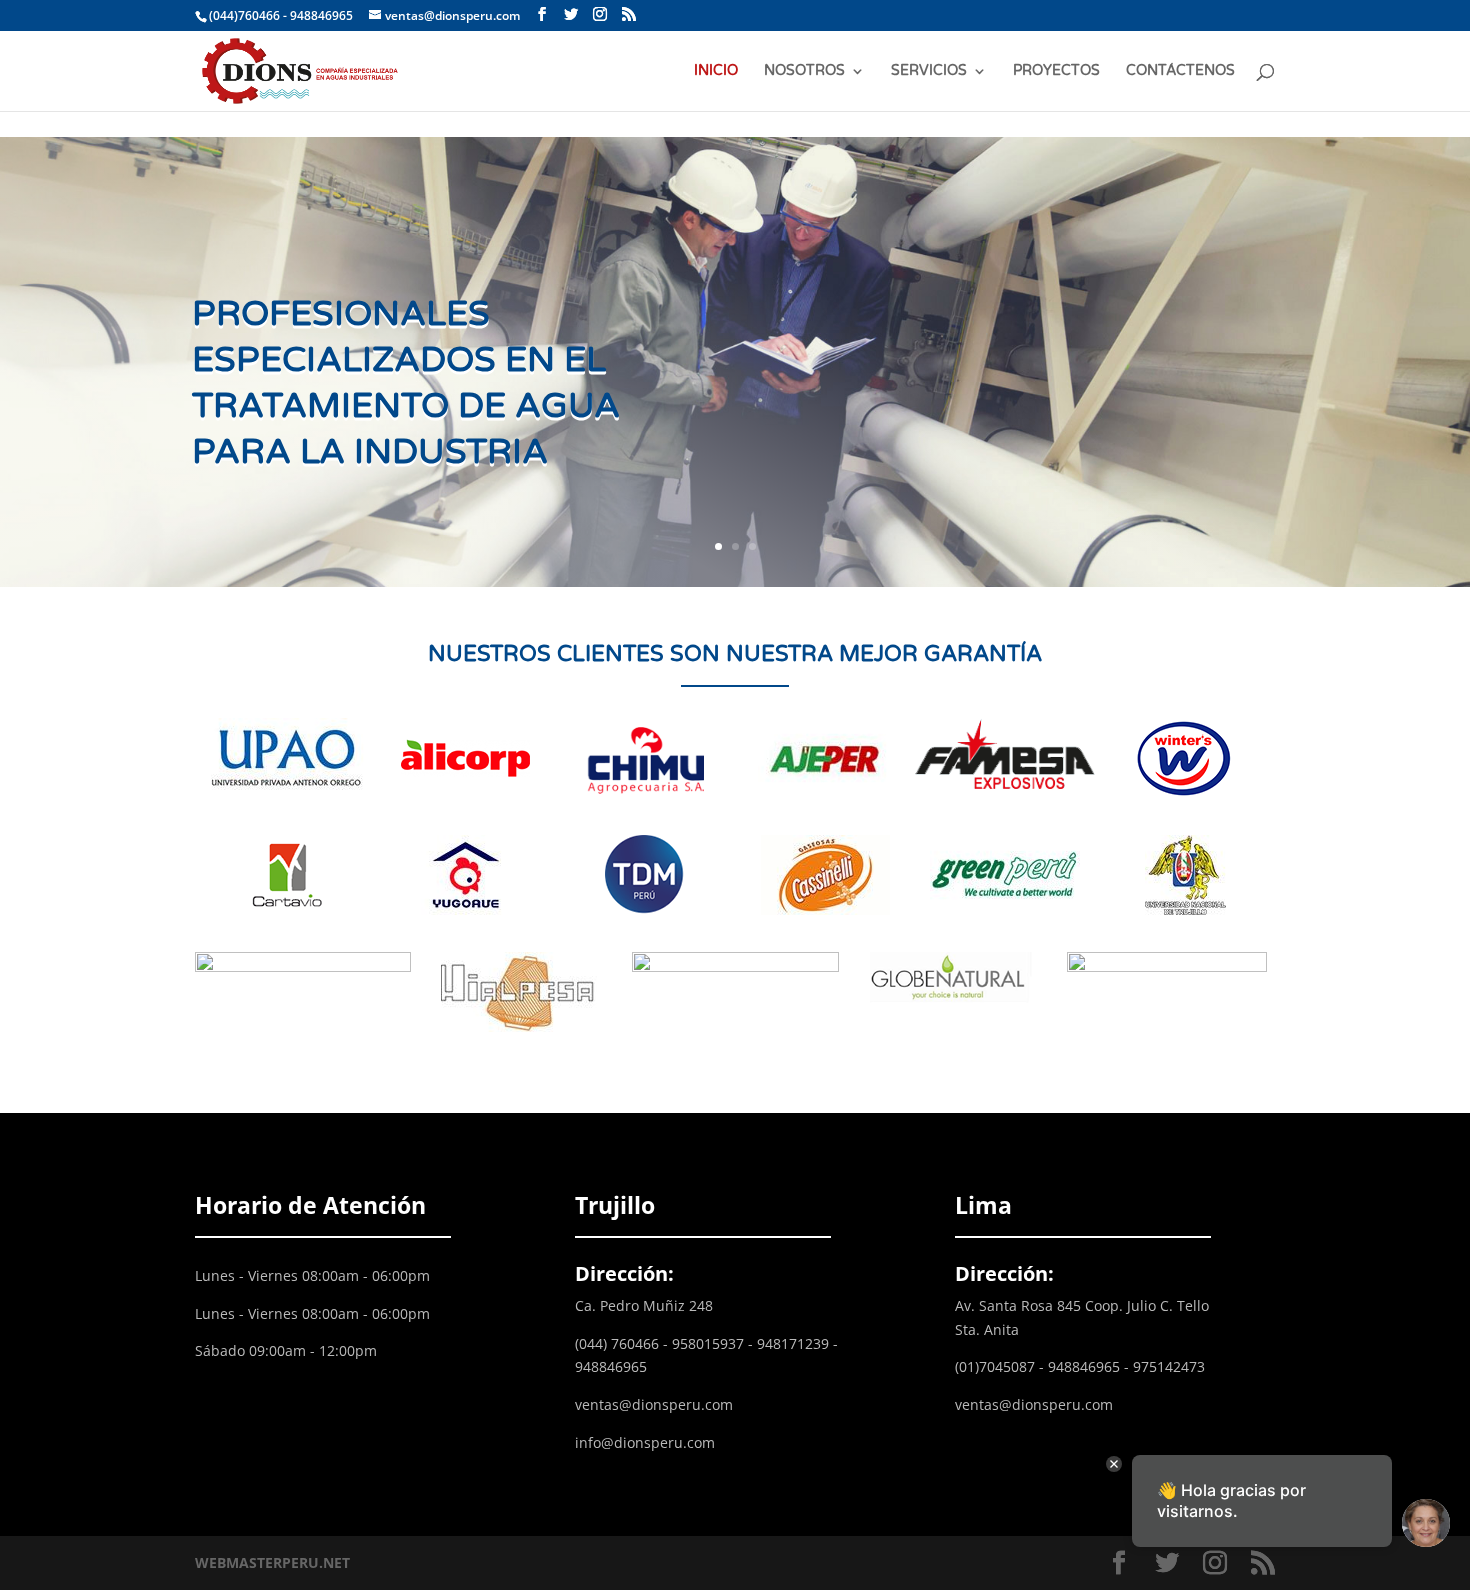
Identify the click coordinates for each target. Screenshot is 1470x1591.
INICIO (716, 71)
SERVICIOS (929, 71)
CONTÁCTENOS (1180, 71)
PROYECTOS (1056, 71)
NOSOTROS (804, 71)
